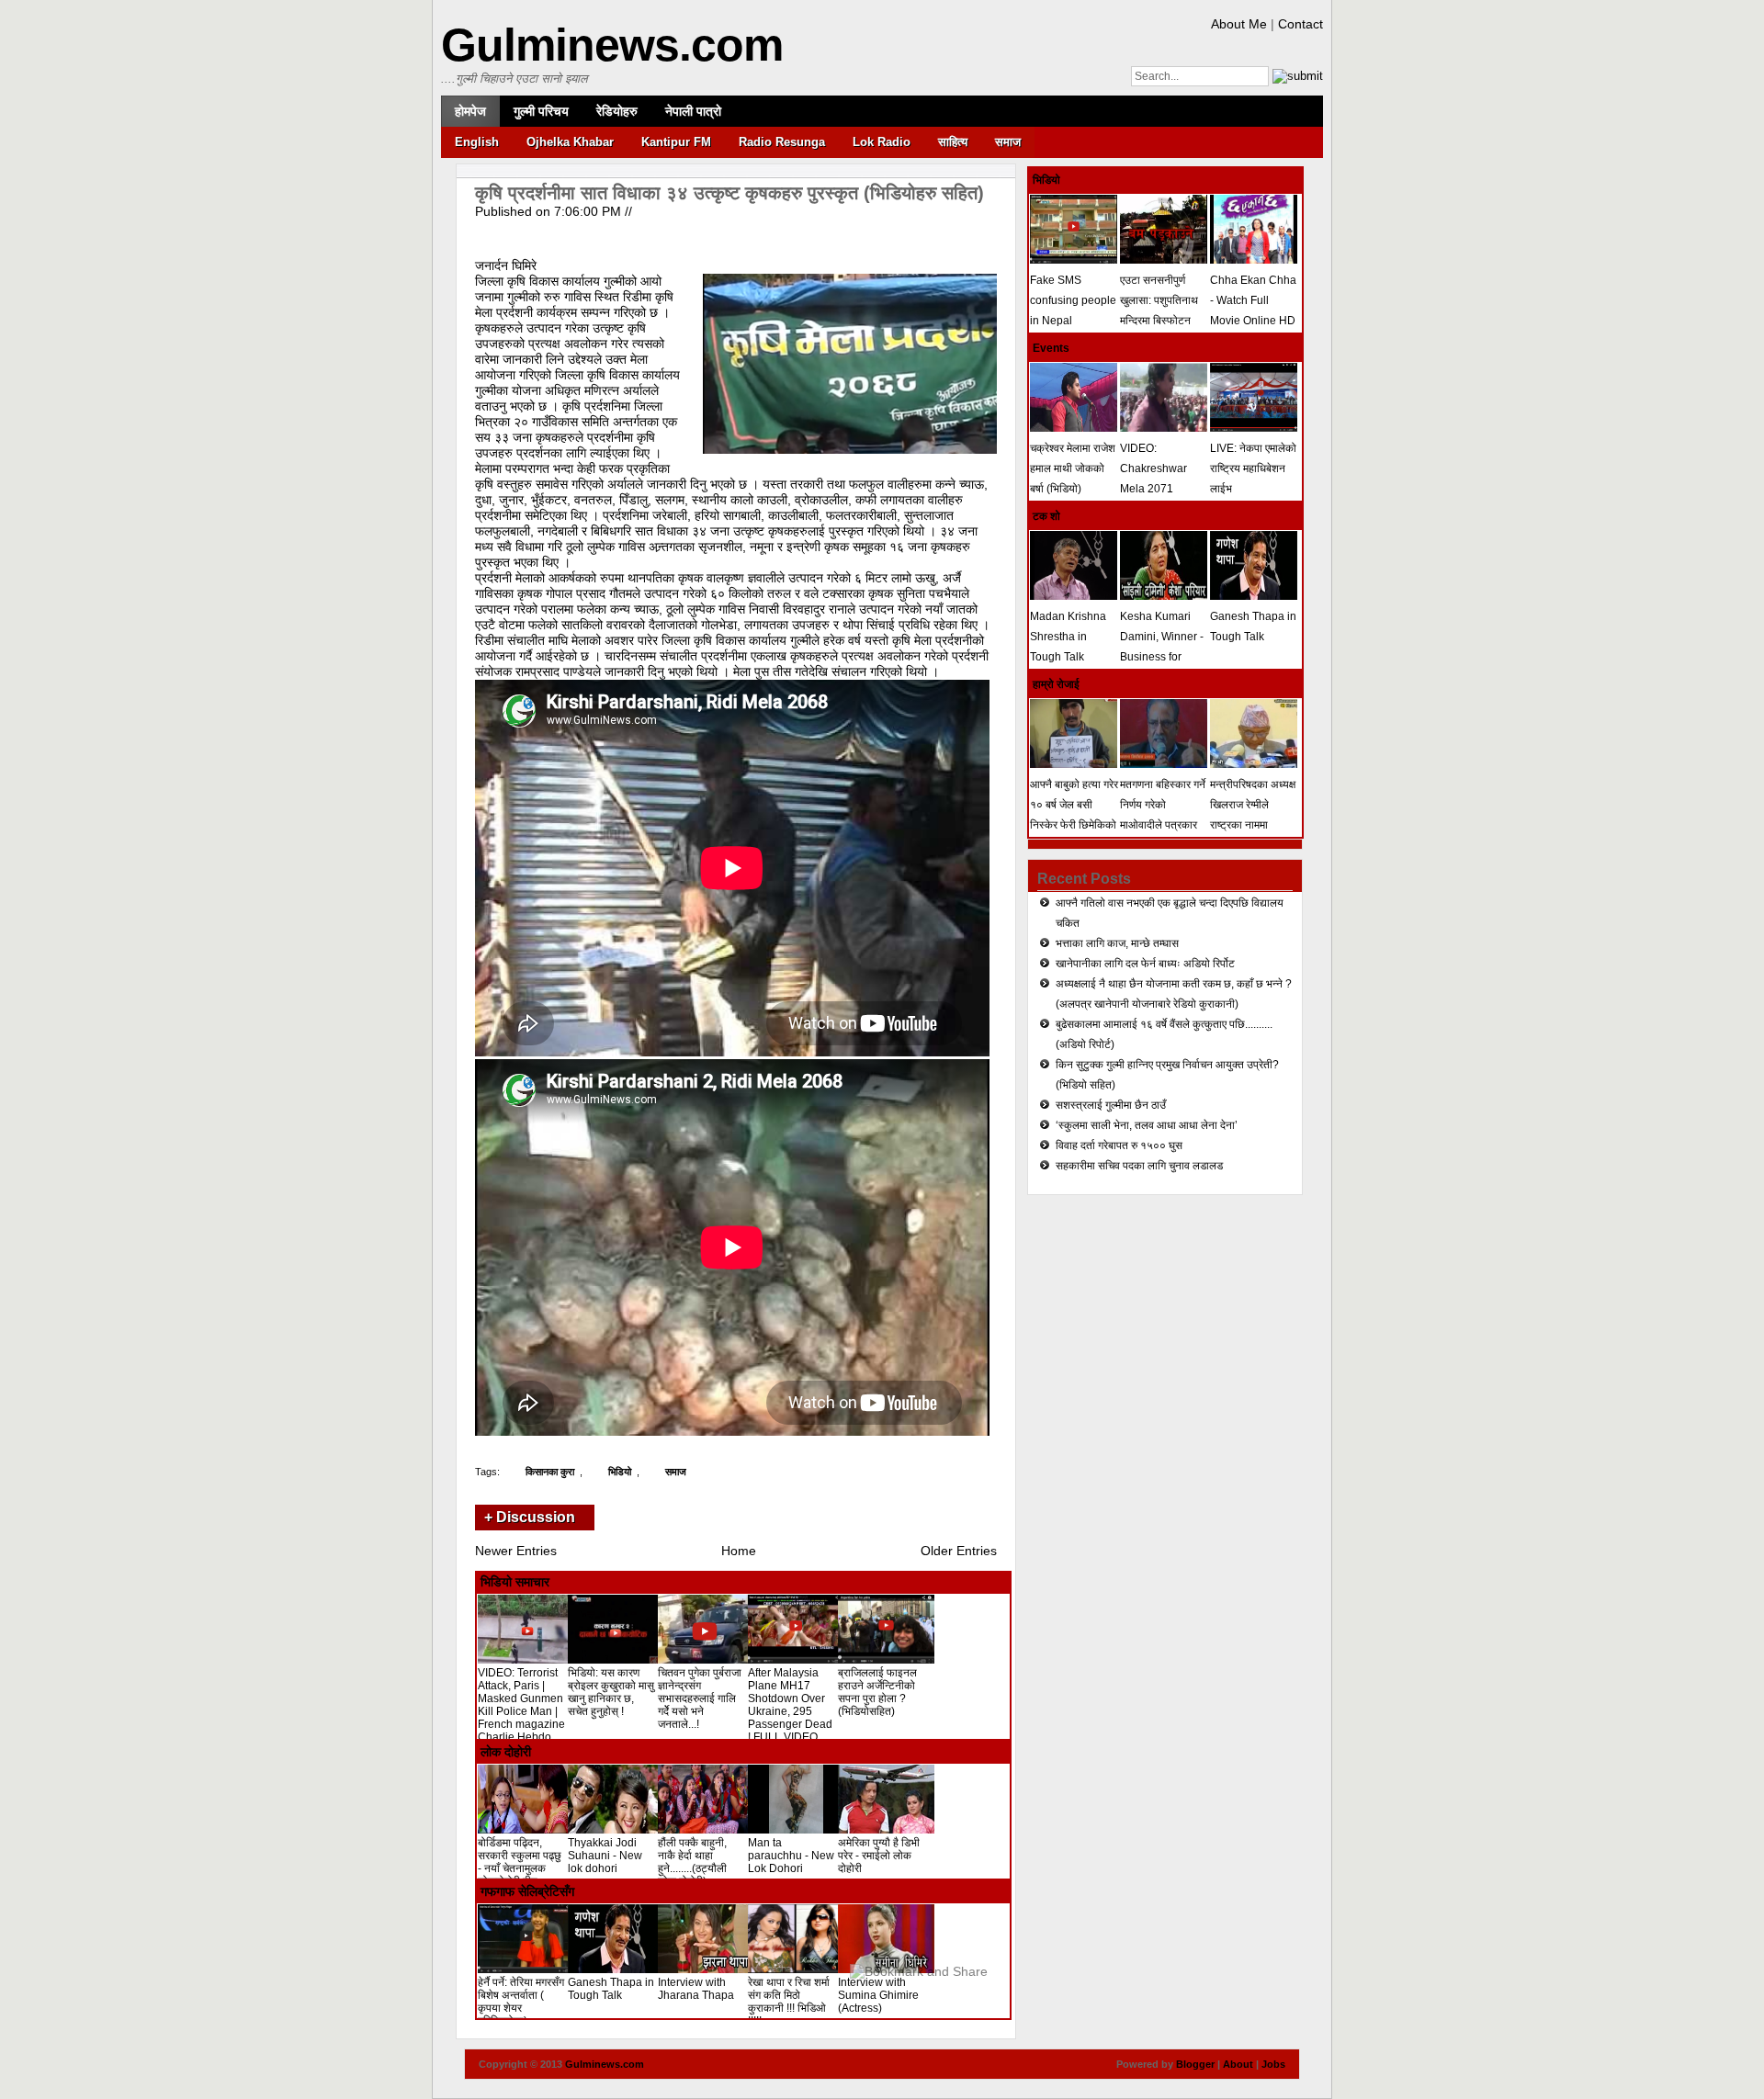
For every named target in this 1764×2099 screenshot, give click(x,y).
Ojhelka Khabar (570, 142)
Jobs (1273, 2064)
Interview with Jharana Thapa (696, 1989)
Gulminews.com (612, 45)
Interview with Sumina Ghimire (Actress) (878, 1995)
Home (739, 1551)
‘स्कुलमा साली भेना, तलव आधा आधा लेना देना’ (1147, 1125)
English (477, 142)
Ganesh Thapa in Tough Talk (611, 1989)
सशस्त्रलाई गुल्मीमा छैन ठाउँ (1111, 1105)
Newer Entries (516, 1551)
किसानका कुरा (550, 1472)
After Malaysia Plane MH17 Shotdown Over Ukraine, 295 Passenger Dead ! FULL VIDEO (790, 1705)
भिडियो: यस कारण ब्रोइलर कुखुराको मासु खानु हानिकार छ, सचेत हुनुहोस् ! (611, 1692)
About (1238, 2064)
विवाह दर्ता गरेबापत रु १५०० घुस (1119, 1145)
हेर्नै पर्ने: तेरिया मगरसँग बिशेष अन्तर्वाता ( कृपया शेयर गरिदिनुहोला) (521, 2002)
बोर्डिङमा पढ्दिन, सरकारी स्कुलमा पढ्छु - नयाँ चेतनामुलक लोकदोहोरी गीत (520, 1862)
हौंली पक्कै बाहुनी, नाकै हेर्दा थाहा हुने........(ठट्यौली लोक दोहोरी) (692, 1862)
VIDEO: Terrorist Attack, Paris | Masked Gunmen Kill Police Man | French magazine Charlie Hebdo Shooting (521, 1711)
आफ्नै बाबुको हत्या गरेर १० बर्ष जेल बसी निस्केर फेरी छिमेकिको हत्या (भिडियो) (1074, 815)
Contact (1300, 24)
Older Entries (959, 1551)
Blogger (1195, 2064)
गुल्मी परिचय (541, 111)
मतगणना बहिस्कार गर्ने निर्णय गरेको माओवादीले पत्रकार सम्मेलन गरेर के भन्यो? (1163, 815)
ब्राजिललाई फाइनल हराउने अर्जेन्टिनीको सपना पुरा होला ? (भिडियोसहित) (877, 1692)
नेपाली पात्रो (693, 111)
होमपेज (470, 111)
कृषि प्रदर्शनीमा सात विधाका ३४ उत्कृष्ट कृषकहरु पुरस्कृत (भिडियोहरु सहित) (729, 193)
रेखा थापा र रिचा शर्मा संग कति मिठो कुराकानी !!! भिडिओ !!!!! (789, 2002)
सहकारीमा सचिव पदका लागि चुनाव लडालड (1139, 1166)
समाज (1008, 142)
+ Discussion (530, 1517)
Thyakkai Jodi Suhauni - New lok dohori (605, 1856)
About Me (1239, 24)
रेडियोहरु (617, 111)
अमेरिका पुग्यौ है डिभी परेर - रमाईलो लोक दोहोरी (879, 1856)
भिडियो (620, 1472)
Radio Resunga (782, 142)
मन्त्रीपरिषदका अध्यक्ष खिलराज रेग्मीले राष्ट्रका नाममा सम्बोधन (1253, 815)
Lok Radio (882, 142)
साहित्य (953, 142)
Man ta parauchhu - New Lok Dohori (791, 1856)
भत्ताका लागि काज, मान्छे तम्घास (1117, 943)
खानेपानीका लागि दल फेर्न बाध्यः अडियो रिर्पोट (1145, 964)
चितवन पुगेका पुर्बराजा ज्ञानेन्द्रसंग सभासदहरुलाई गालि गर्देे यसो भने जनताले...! (700, 1698)
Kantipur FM (676, 142)
